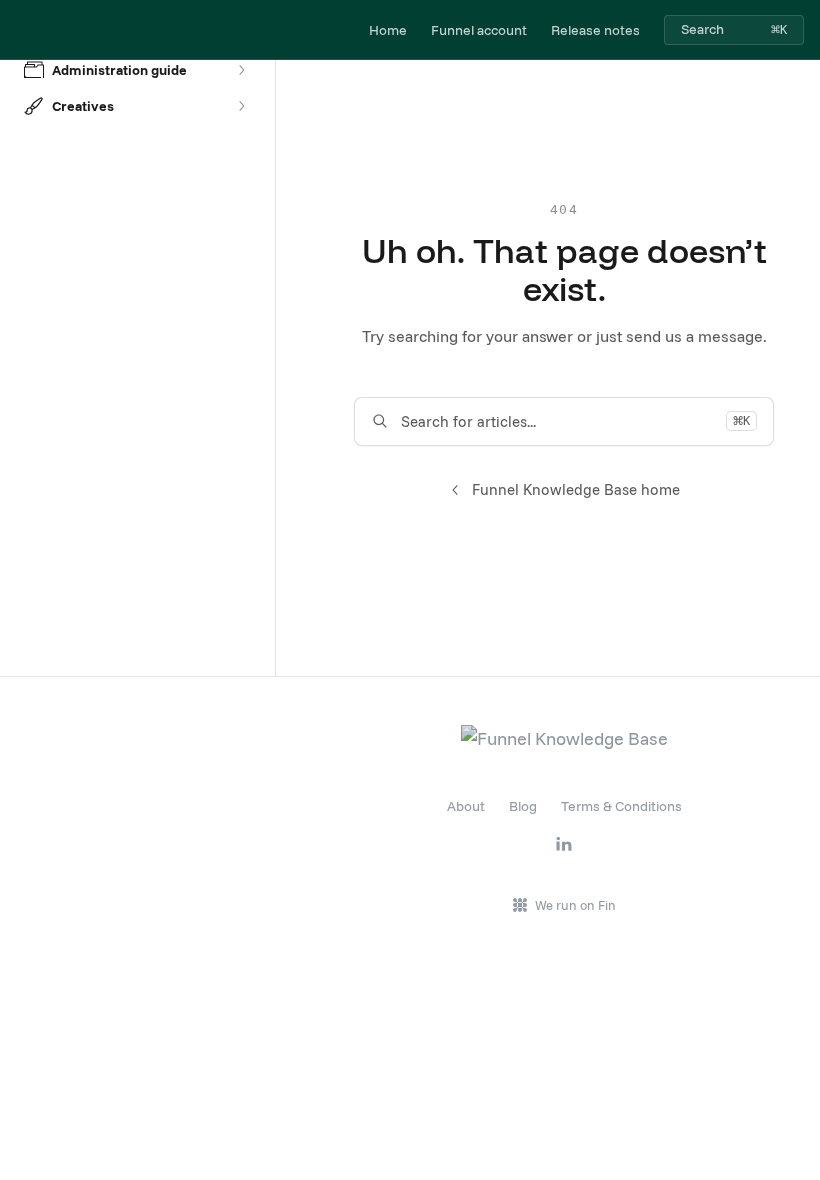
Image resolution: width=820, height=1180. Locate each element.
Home (388, 30)
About (466, 806)
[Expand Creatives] (241, 106)
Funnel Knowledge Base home (576, 489)
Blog (523, 806)
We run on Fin (575, 905)
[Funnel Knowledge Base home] (20, 30)
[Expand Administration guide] (241, 70)
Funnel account (479, 30)
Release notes (595, 30)
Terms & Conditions (621, 806)
